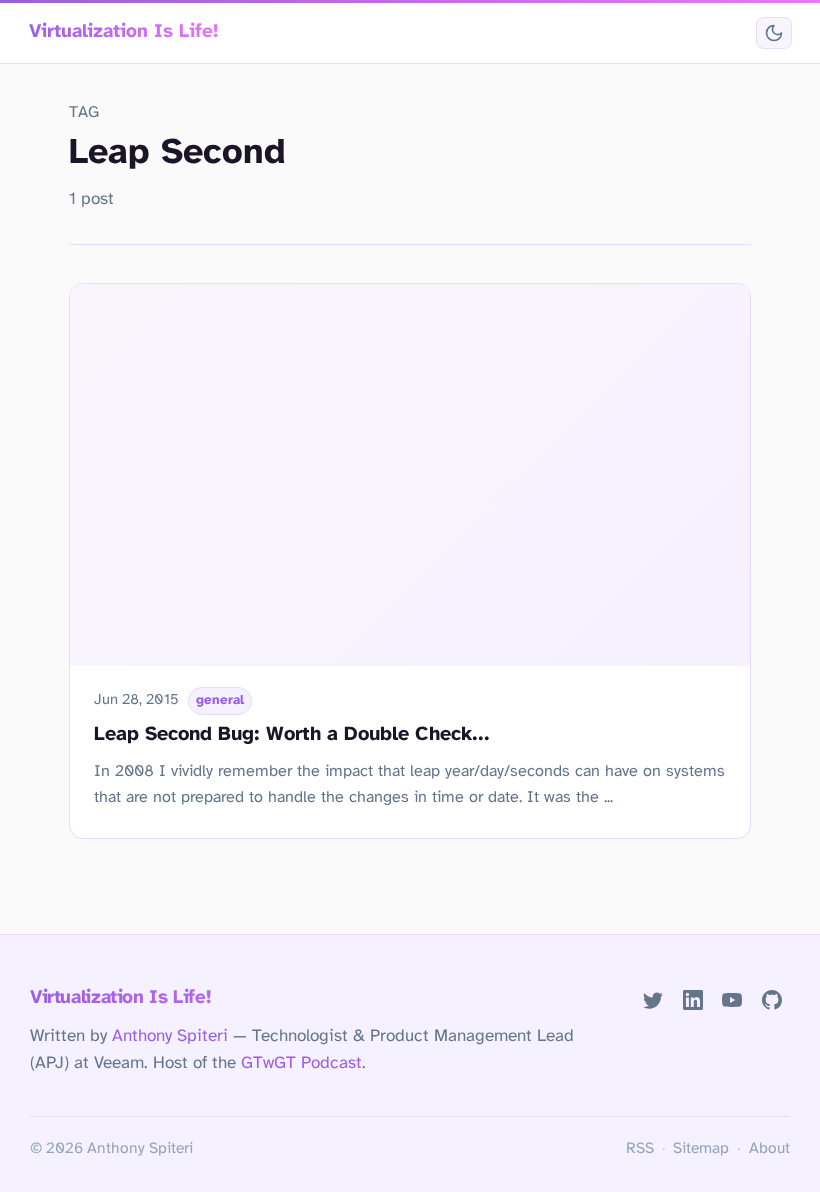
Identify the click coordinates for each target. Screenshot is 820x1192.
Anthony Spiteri (170, 1036)
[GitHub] (772, 999)
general (220, 700)
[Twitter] (652, 999)
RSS (640, 1149)
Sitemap (701, 1149)
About (769, 1149)
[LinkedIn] (692, 999)
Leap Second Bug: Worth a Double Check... (292, 734)
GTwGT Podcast (301, 1063)
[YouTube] (732, 999)
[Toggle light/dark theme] (773, 33)
